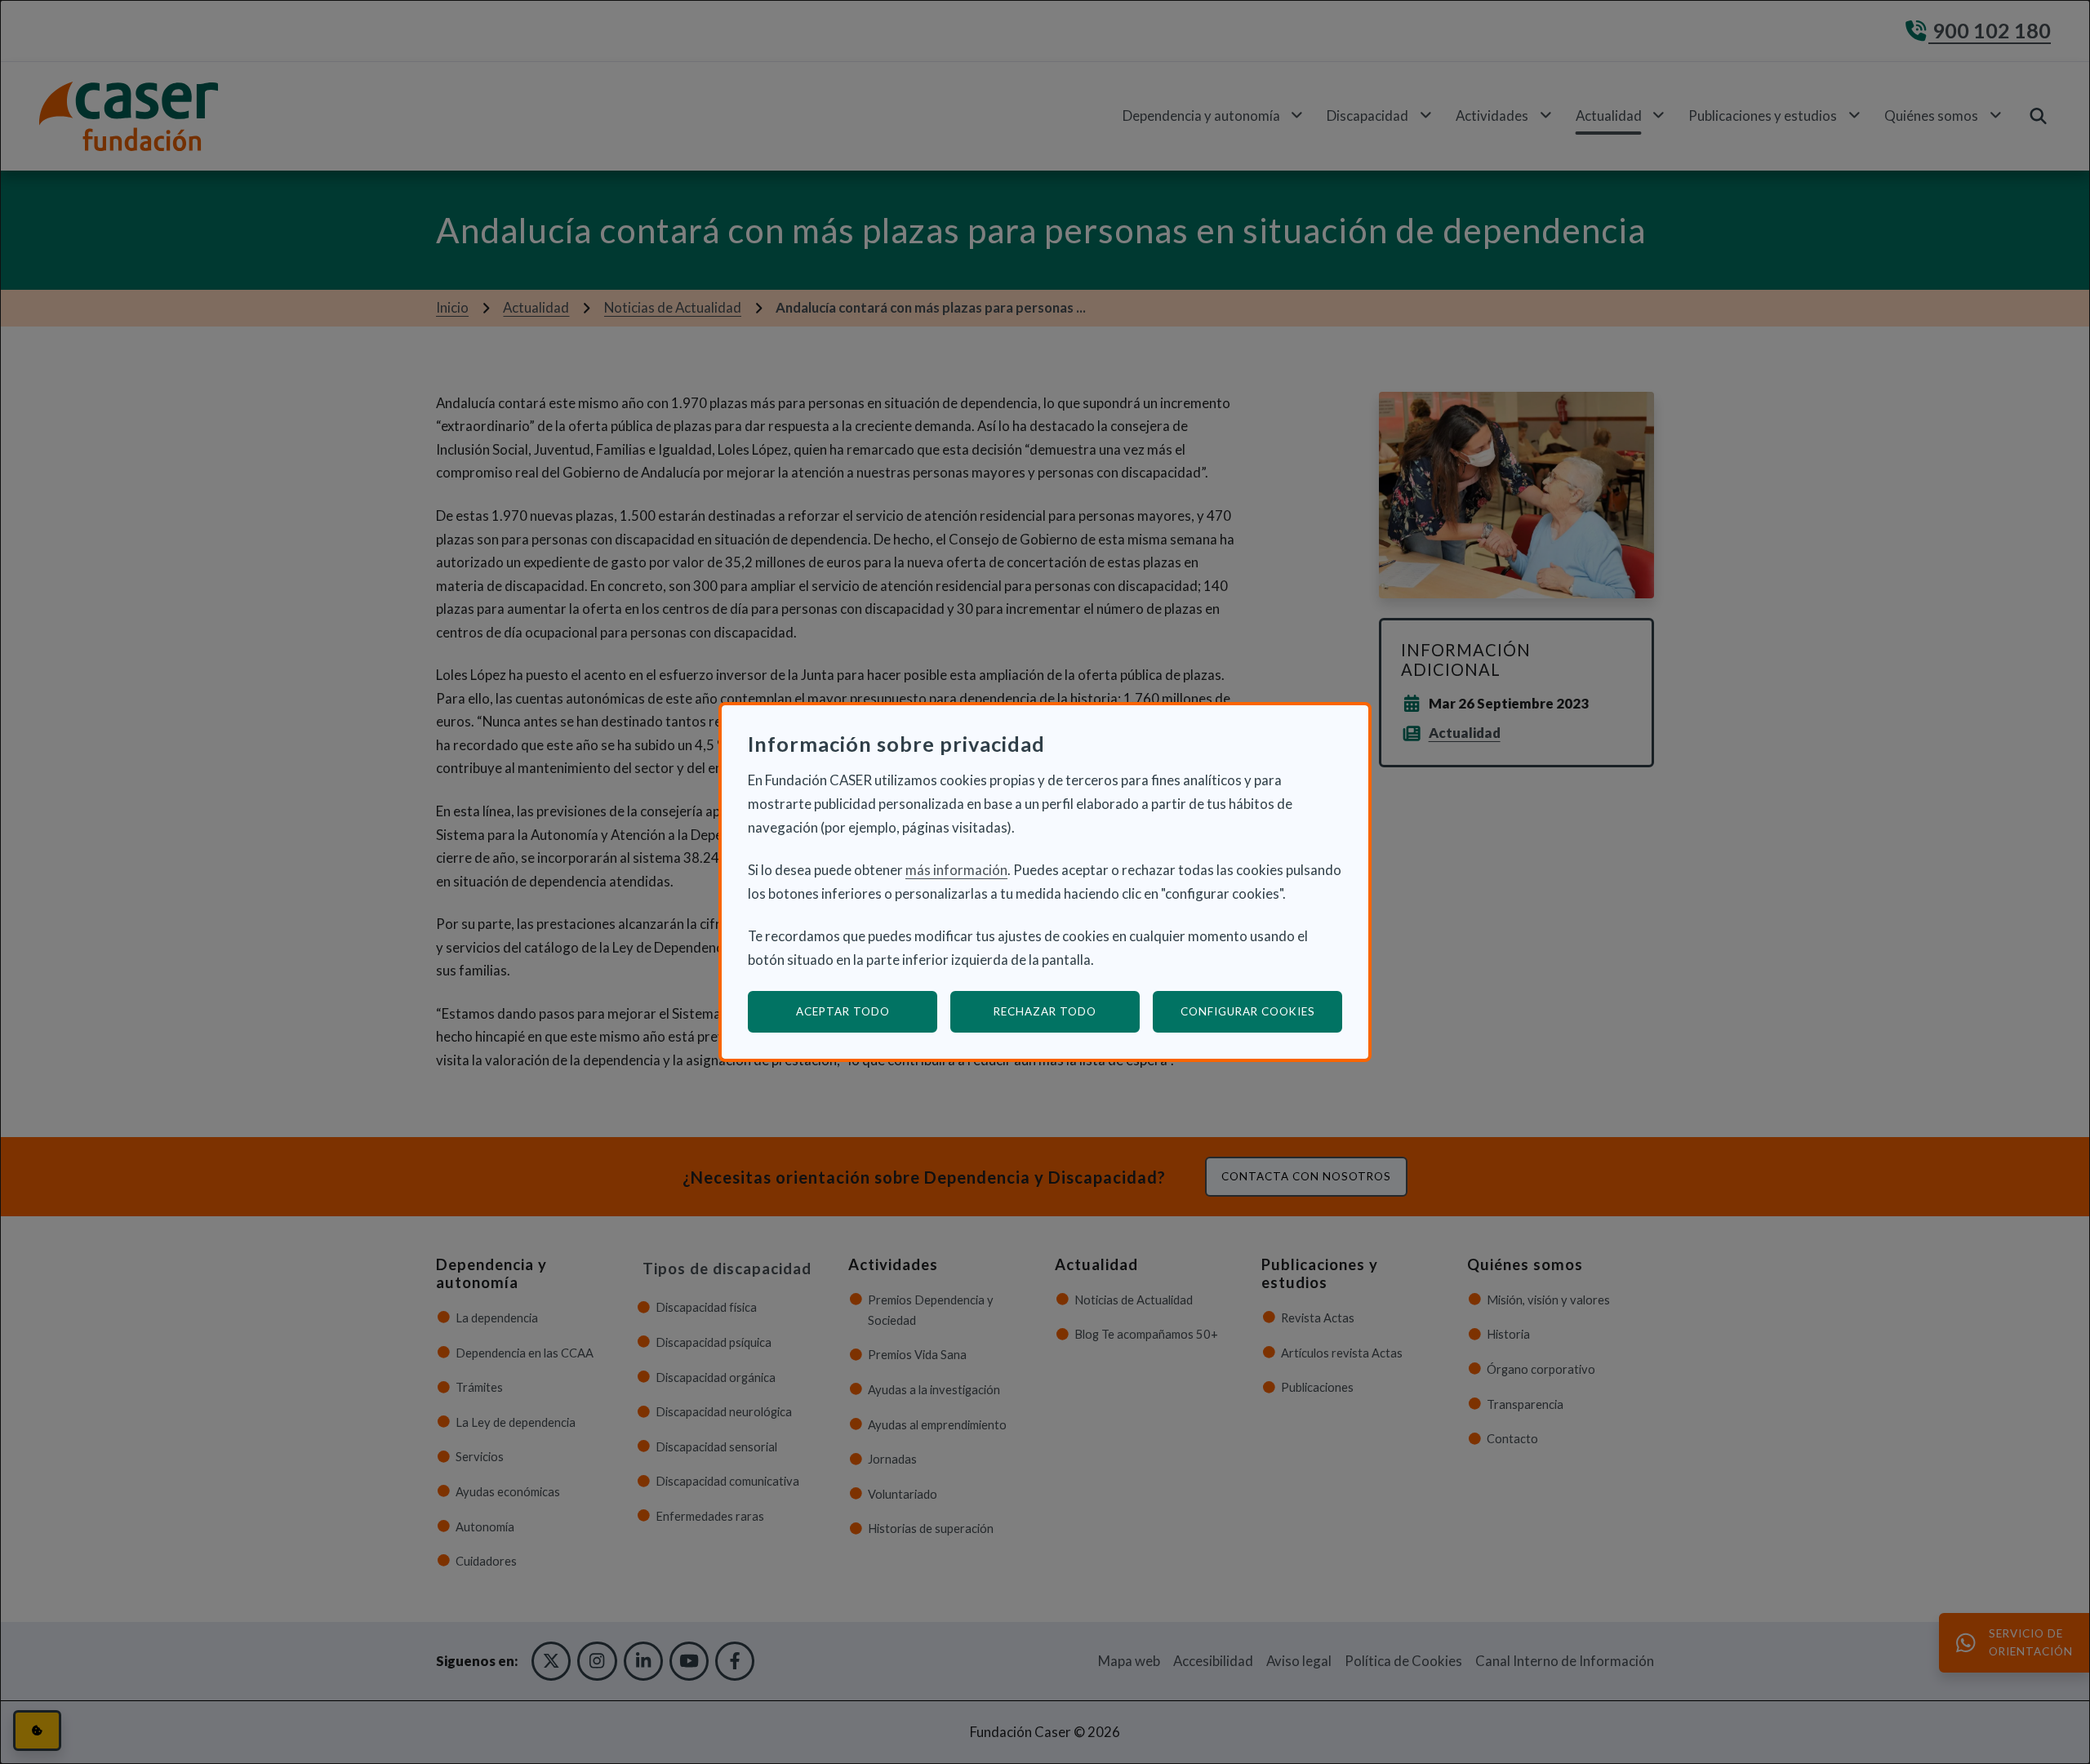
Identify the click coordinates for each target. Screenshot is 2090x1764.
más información (956, 870)
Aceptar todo (843, 1011)
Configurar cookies (1261, 1011)
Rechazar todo (1045, 1011)
